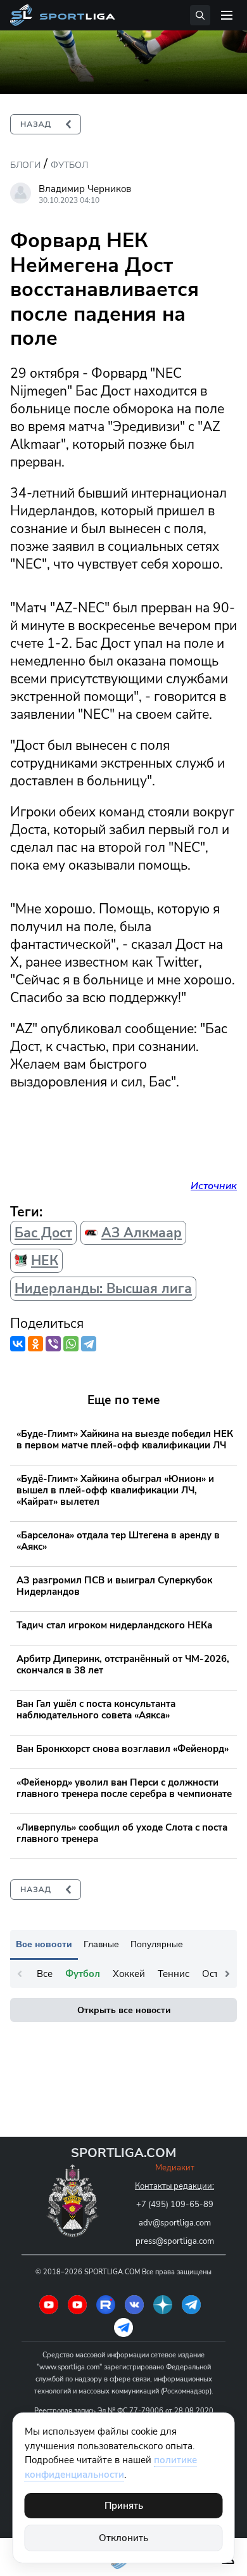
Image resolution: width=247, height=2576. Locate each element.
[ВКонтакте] (18, 1344)
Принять (124, 2506)
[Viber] (53, 1344)
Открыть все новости (124, 2010)
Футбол (69, 165)
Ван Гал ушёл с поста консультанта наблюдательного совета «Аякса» (96, 1710)
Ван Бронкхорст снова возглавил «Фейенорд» (123, 1749)
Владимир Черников (85, 189)
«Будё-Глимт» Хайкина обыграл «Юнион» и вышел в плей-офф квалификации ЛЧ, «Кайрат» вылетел (115, 1490)
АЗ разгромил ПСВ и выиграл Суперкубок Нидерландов (114, 1586)
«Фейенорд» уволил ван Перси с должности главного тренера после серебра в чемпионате (124, 1788)
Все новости (44, 1944)
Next (227, 1974)
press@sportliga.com (175, 2241)
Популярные (157, 1944)
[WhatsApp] (71, 1344)
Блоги (25, 165)
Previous (20, 1974)
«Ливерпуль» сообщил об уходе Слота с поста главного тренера (122, 1833)
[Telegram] (89, 1344)
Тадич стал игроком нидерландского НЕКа (114, 1625)
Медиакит (175, 2168)
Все (45, 1974)
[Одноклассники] (35, 1344)
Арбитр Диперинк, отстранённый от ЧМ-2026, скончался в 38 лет (123, 1665)
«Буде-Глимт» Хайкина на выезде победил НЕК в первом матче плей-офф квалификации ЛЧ (125, 1439)
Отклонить (123, 2538)
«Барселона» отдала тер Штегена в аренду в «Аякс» (118, 1541)
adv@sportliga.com (175, 2223)
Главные (101, 1944)
